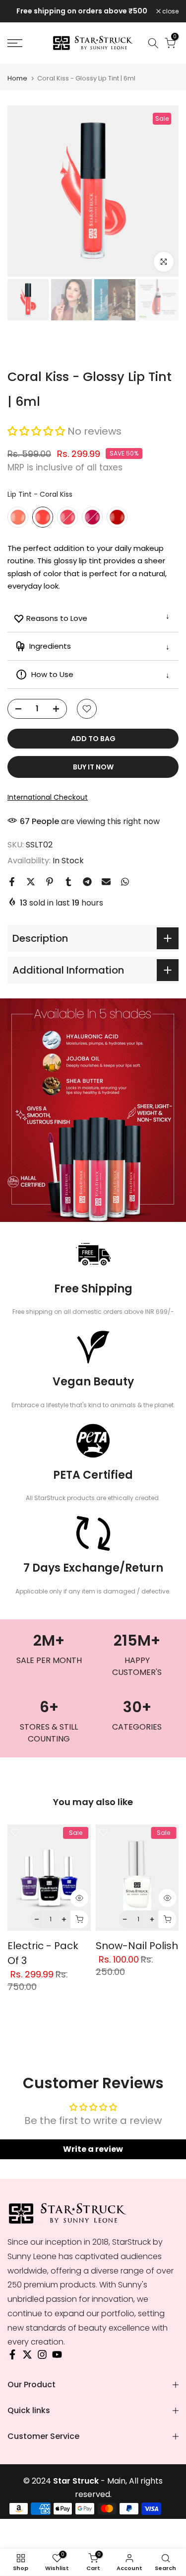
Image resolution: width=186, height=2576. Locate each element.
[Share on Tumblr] (68, 882)
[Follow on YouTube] (57, 2357)
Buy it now (93, 767)
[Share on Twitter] (31, 882)
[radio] (18, 517)
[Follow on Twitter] (27, 2357)
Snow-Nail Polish (137, 1946)
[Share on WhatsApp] (125, 882)
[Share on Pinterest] (50, 882)
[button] (37, 431)
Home (17, 78)
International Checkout (48, 797)
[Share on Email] (106, 882)
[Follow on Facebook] (12, 2357)
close (170, 11)
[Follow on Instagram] (42, 2357)
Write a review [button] (93, 2149)
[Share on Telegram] (87, 882)
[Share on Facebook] (12, 882)
